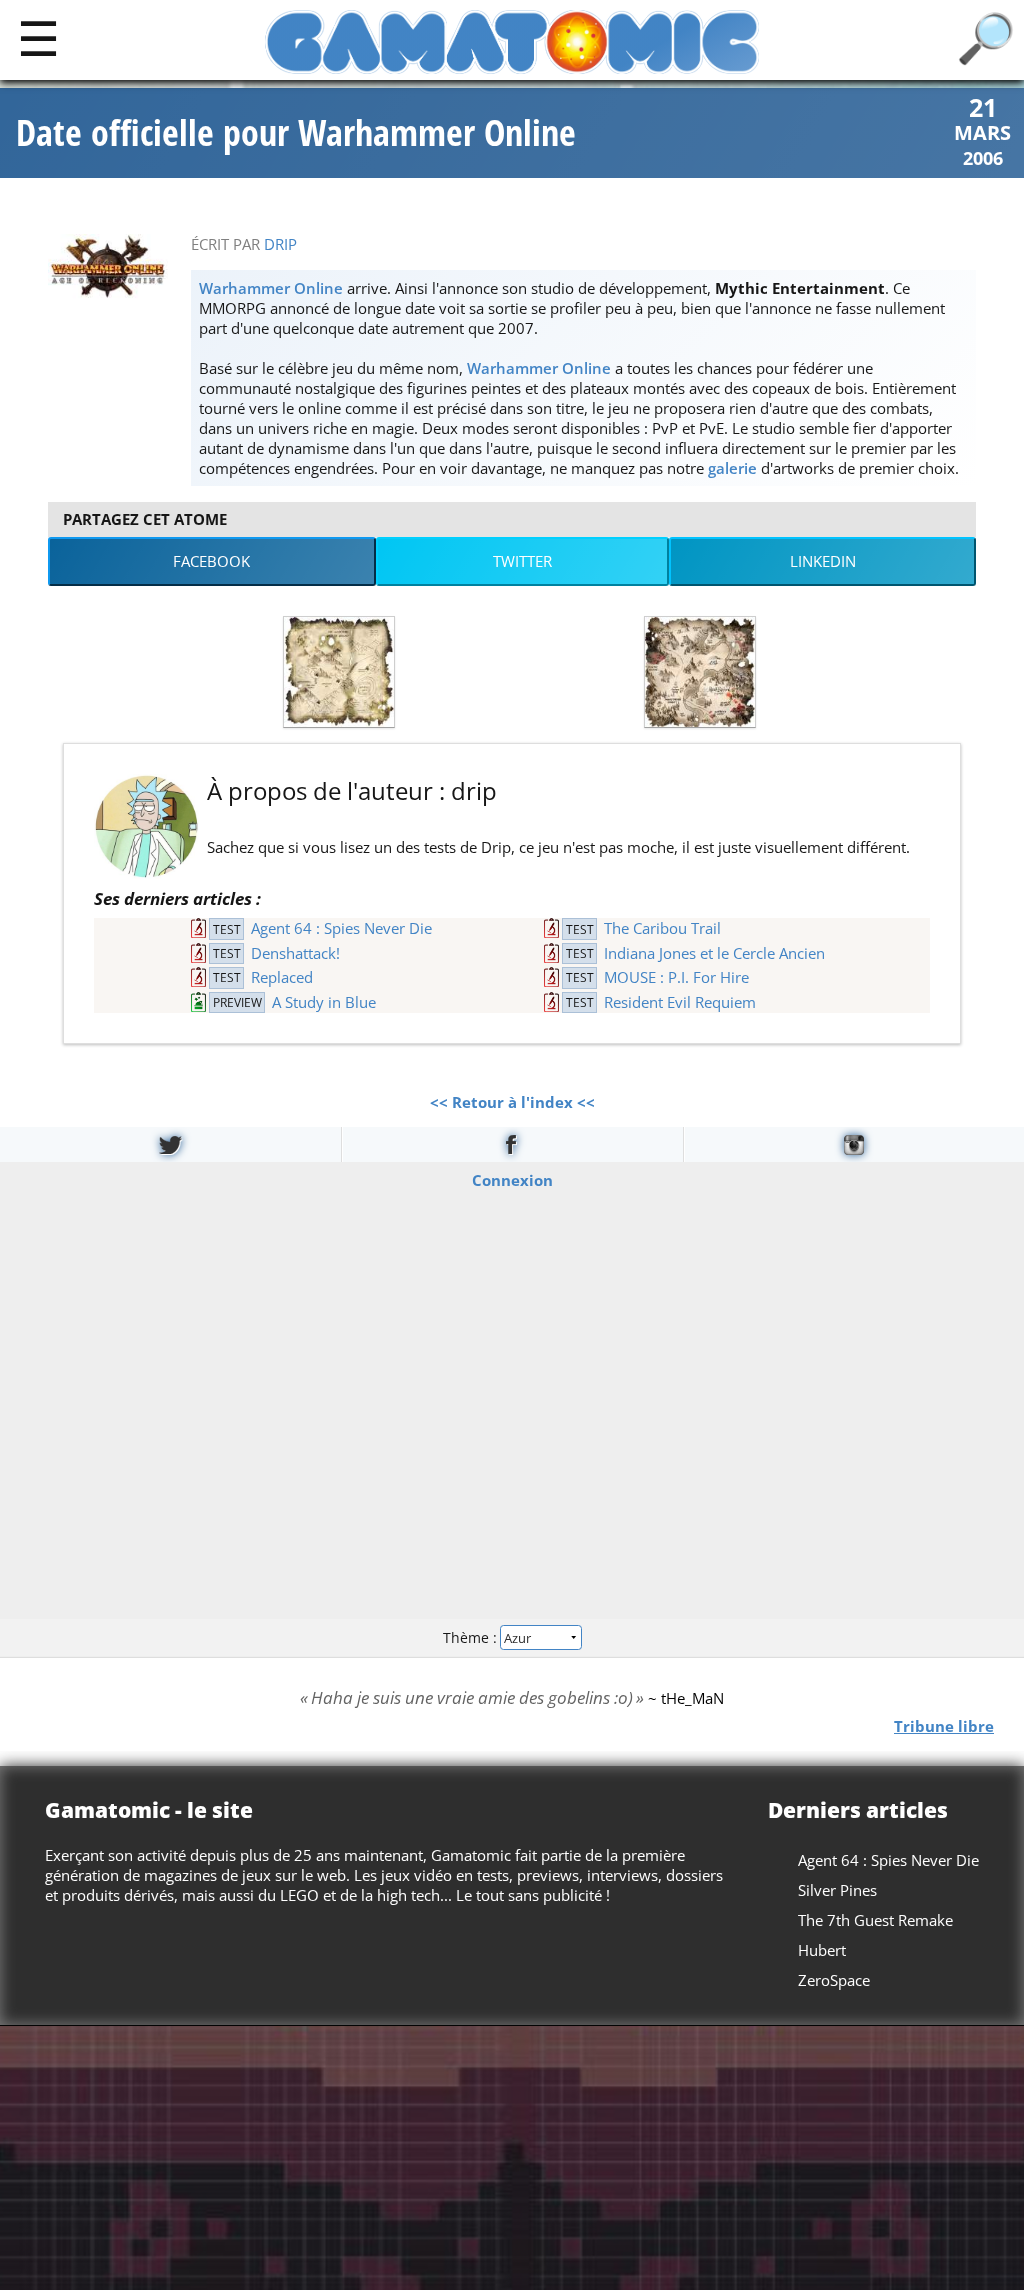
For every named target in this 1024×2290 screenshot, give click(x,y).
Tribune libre (944, 1725)
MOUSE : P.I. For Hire (676, 977)
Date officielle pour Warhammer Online (296, 133)
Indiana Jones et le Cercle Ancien (714, 953)
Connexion (512, 1179)
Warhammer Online (271, 288)
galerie (732, 468)
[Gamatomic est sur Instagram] (854, 1144)
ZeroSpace (834, 1980)
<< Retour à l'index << (512, 1102)
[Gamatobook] (512, 1144)
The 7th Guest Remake (875, 1920)
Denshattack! (295, 953)
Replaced (282, 977)
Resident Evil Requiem (680, 1002)
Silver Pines (837, 1890)
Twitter (522, 561)
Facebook (211, 561)
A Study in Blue (324, 1002)
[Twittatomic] (170, 1144)
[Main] (38, 37)
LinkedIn (823, 561)
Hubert (822, 1950)
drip (280, 244)
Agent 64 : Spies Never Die (341, 928)
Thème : (472, 1637)
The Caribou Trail (662, 928)
